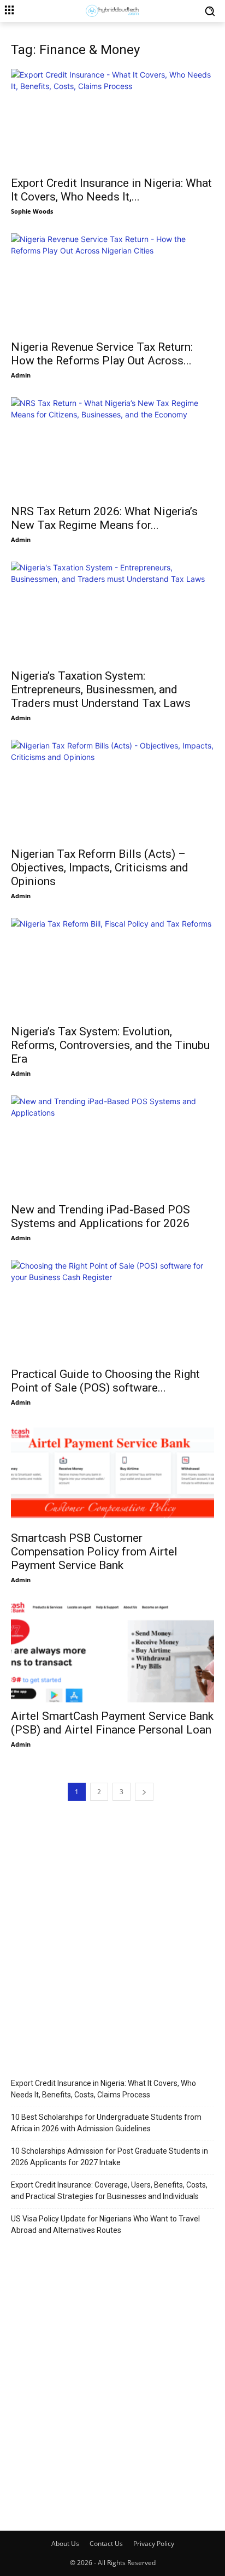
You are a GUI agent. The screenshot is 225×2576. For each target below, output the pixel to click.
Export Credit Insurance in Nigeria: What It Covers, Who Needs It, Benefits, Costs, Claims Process (103, 2089)
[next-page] (144, 1792)
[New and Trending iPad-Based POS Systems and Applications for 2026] (112, 1146)
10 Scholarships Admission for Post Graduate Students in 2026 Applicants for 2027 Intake (109, 2157)
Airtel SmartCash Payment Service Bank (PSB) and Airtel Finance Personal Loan (112, 1723)
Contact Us (106, 2543)
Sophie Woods (32, 211)
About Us (65, 2543)
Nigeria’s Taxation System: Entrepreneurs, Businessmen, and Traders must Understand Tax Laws (101, 689)
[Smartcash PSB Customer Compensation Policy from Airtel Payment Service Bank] (112, 1475)
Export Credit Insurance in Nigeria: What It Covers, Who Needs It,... (111, 190)
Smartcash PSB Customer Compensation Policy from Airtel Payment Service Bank (94, 1552)
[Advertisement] (112, 1934)
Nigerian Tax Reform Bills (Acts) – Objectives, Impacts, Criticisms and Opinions (100, 868)
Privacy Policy (154, 2543)
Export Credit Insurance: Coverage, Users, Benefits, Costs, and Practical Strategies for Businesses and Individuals (109, 2191)
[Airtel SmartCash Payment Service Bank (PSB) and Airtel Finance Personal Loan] (112, 1652)
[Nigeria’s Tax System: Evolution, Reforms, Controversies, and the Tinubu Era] (112, 968)
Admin (21, 375)
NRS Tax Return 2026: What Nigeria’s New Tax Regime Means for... (104, 518)
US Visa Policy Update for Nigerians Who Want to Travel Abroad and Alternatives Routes (105, 2224)
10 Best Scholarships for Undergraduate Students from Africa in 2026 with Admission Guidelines (106, 2123)
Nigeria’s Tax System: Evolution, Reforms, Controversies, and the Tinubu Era (110, 1045)
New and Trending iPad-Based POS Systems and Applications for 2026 (100, 1216)
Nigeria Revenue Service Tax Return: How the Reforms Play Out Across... (102, 354)
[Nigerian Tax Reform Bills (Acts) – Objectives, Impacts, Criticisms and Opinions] (112, 790)
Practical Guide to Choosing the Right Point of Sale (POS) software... (105, 1381)
